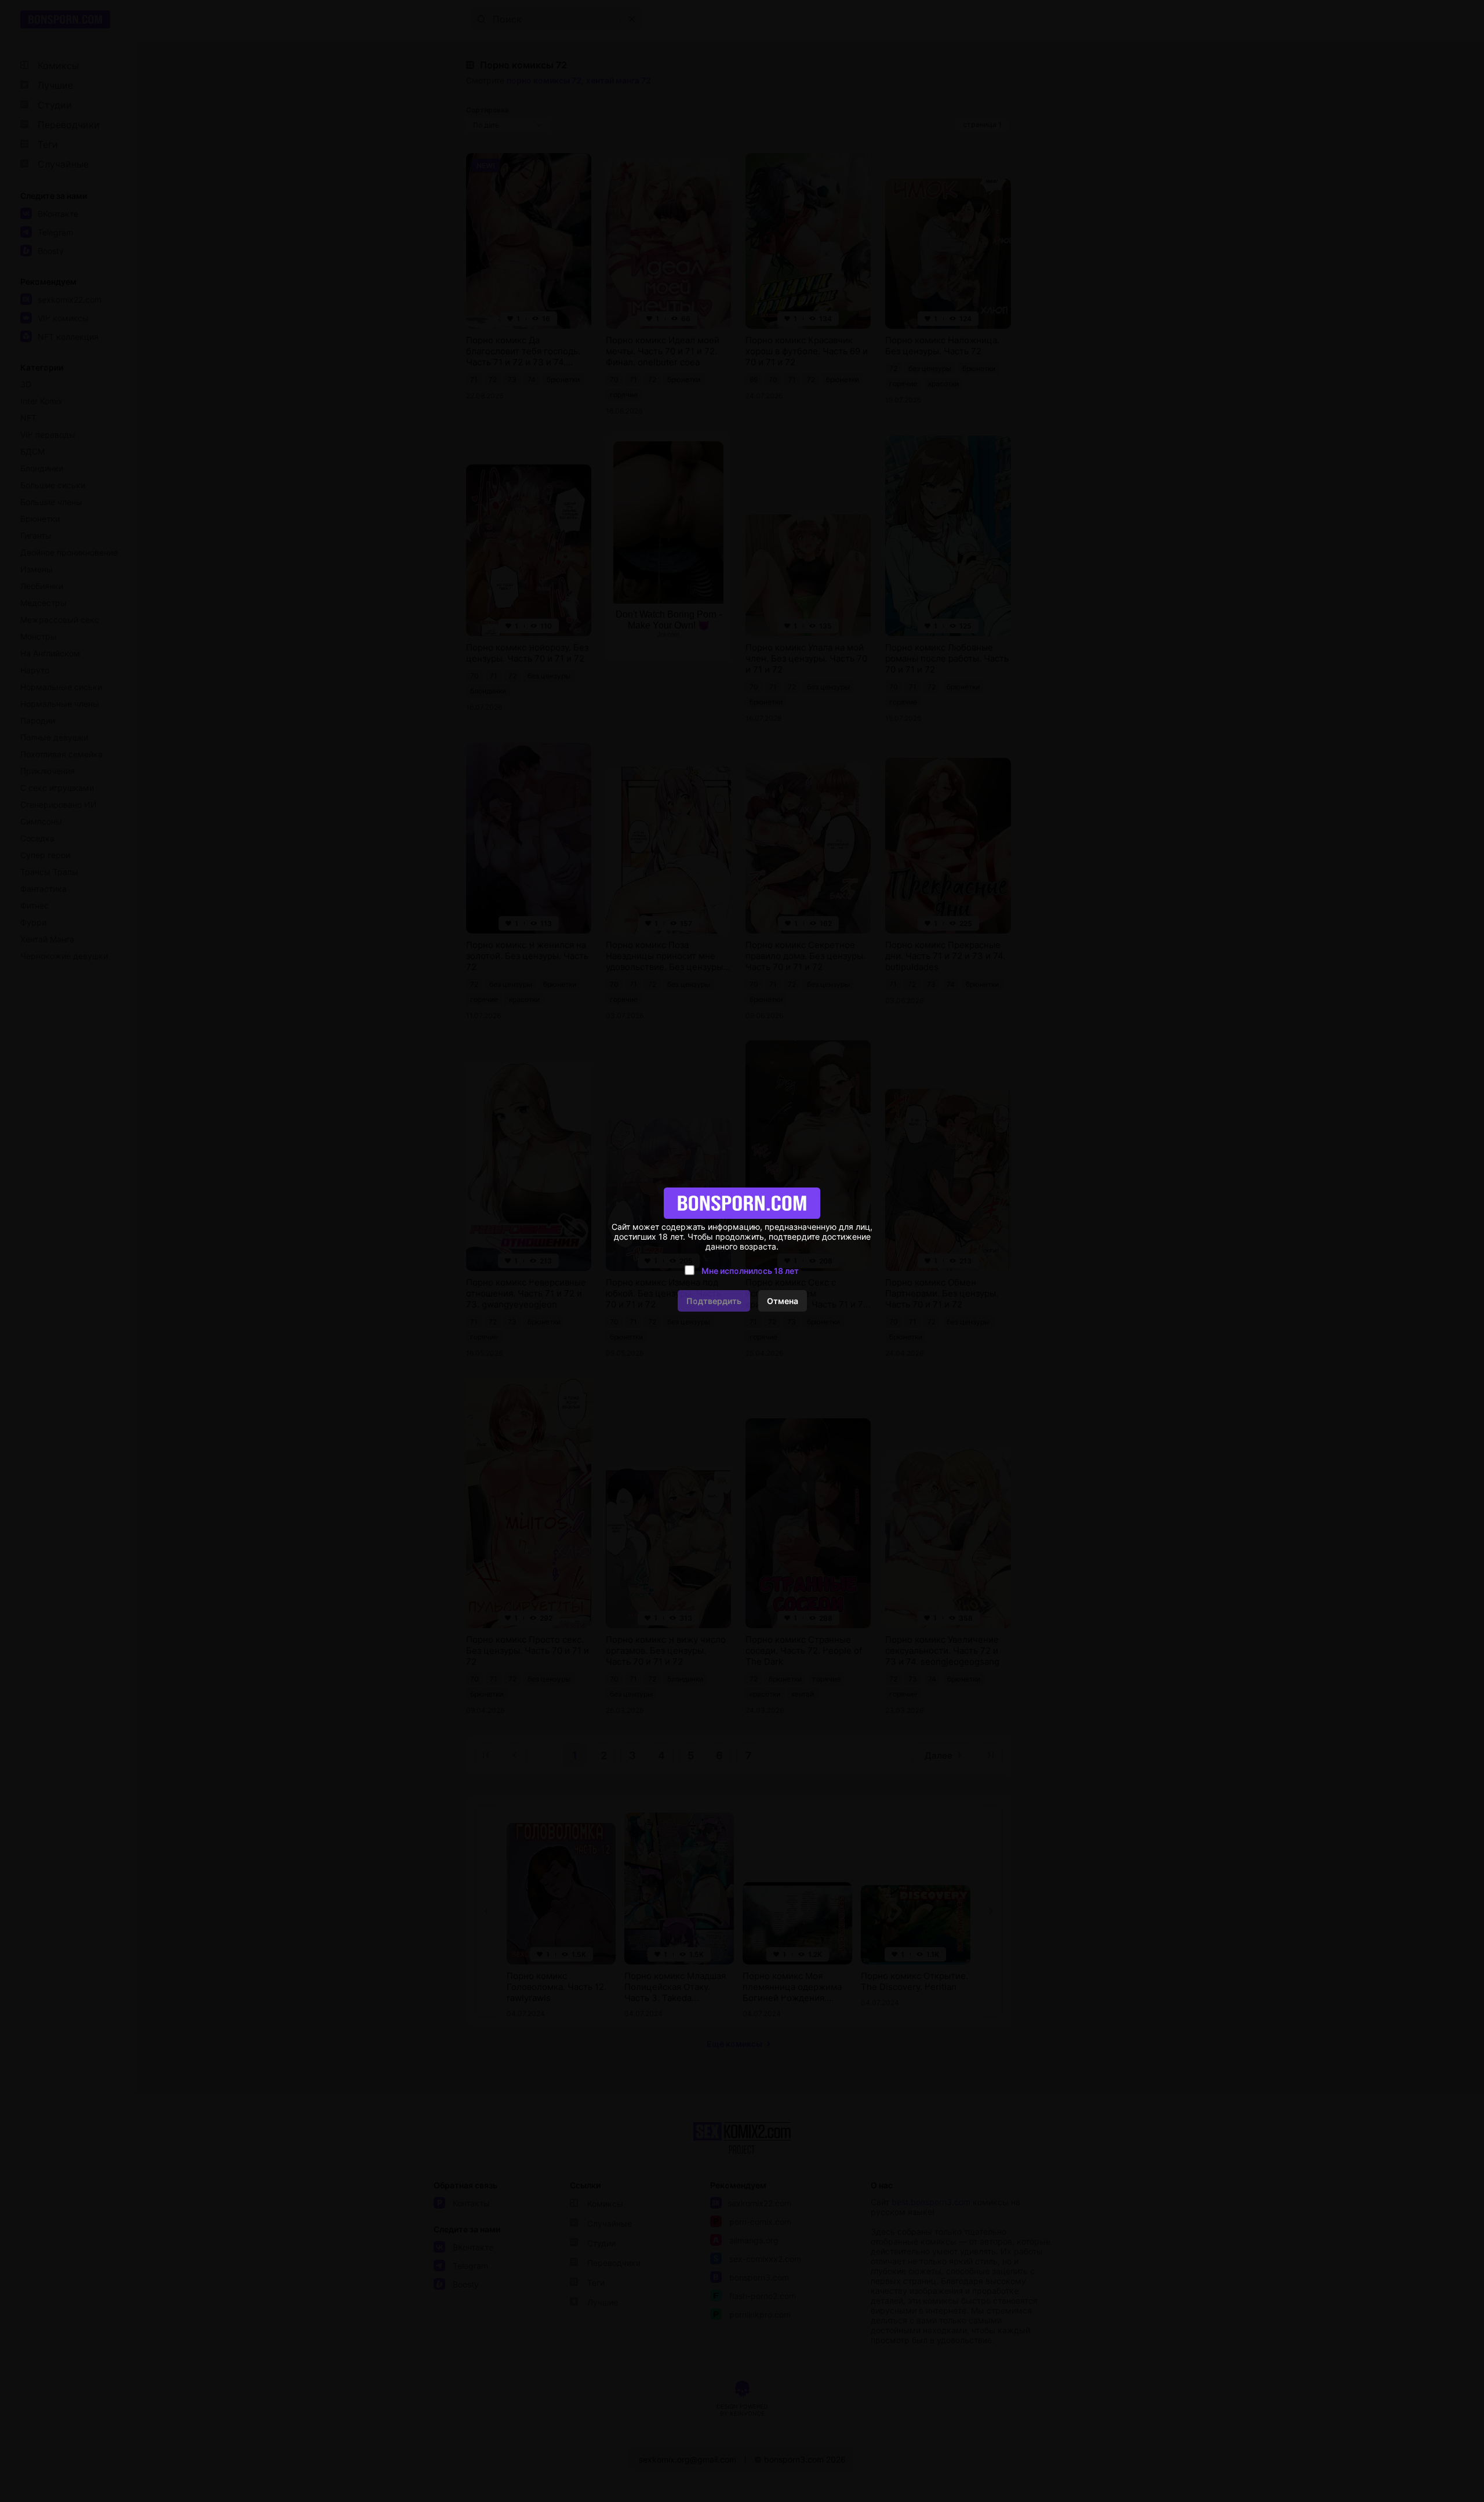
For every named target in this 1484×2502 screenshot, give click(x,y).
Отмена (783, 1301)
